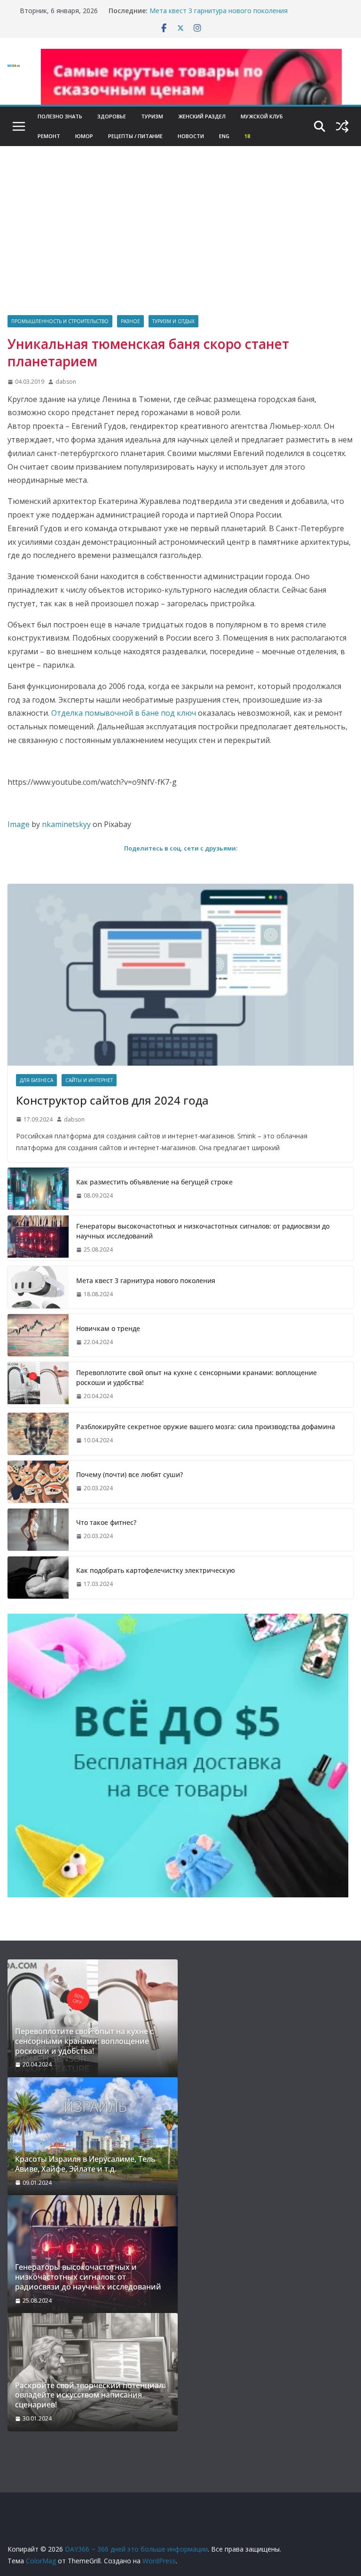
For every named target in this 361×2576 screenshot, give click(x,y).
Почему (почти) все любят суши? (129, 1474)
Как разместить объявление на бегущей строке (154, 1182)
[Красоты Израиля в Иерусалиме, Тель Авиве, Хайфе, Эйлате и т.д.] (93, 2136)
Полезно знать (60, 116)
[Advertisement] (180, 245)
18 (247, 136)
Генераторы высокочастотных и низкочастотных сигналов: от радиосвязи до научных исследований (203, 1231)
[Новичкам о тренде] (38, 1335)
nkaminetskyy (66, 824)
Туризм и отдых (173, 321)
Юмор (84, 136)
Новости (191, 136)
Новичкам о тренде (108, 1328)
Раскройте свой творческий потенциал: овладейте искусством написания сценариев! (90, 2395)
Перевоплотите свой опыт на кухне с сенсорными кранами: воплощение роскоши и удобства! (196, 1377)
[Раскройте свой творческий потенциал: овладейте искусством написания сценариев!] (93, 2372)
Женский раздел (202, 116)
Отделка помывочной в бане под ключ (124, 713)
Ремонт (49, 136)
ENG (224, 136)
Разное (130, 321)
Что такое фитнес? (106, 1522)
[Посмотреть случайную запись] (342, 126)
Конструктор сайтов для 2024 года (112, 1100)
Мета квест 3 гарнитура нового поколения (219, 11)
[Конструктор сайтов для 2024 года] (180, 975)
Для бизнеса (36, 1080)
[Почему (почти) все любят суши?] (38, 1482)
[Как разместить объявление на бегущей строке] (38, 1189)
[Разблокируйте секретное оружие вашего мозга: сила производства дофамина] (38, 1434)
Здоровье (112, 116)
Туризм (152, 116)
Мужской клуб (262, 116)
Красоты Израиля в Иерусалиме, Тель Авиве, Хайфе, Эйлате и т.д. (85, 2164)
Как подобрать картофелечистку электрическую (156, 1570)
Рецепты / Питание (135, 136)
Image (19, 824)
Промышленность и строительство (60, 321)
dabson (66, 382)
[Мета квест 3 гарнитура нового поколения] (38, 1287)
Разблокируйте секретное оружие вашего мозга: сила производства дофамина (206, 1427)
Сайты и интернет (89, 1080)
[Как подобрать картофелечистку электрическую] (38, 1578)
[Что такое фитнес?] (38, 1530)
